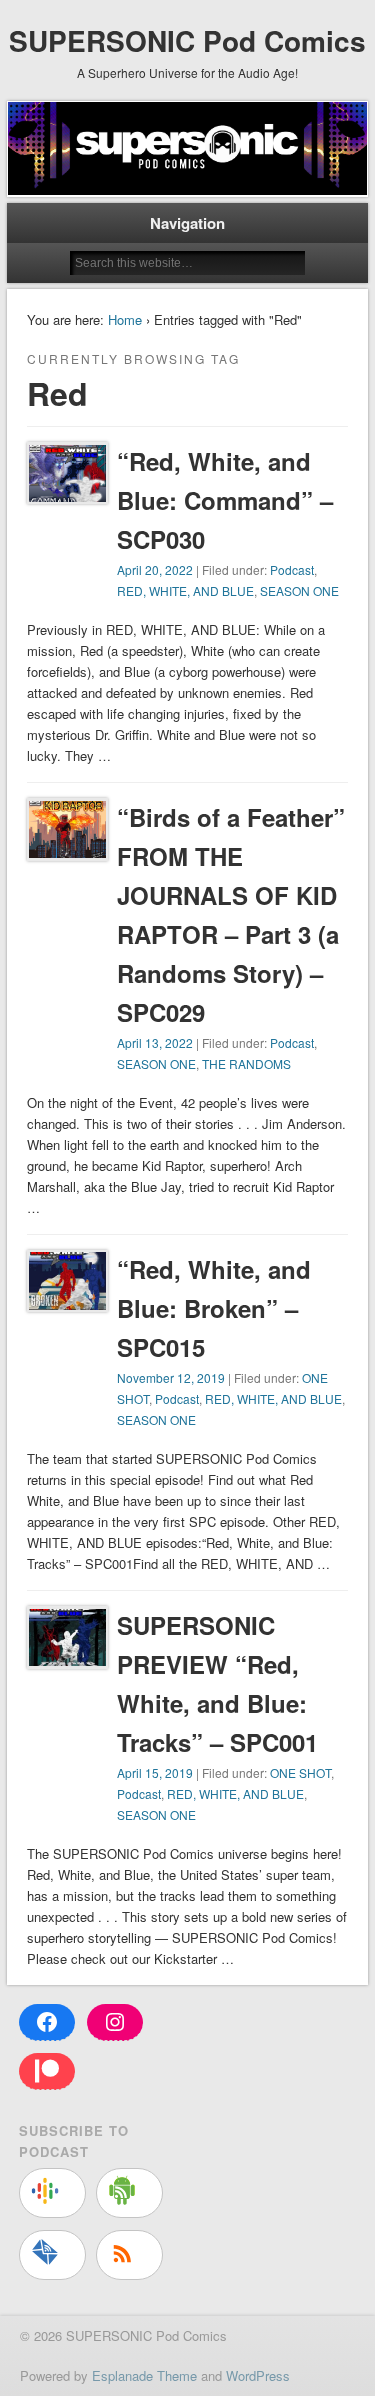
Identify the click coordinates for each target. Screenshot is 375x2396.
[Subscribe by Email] (52, 2255)
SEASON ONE (299, 590)
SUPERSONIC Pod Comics (187, 40)
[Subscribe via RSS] (129, 2255)
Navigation (187, 223)
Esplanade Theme (144, 2375)
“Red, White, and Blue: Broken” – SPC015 (214, 1308)
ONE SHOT (300, 1772)
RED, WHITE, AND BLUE (185, 590)
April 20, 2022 (155, 569)
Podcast (292, 569)
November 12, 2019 (171, 1377)
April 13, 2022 (155, 1042)
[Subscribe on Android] (129, 2193)
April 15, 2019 (155, 1772)
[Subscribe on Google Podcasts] (52, 2193)
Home (125, 319)
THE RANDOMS (246, 1063)
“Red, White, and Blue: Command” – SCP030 (225, 500)
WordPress (258, 2375)
